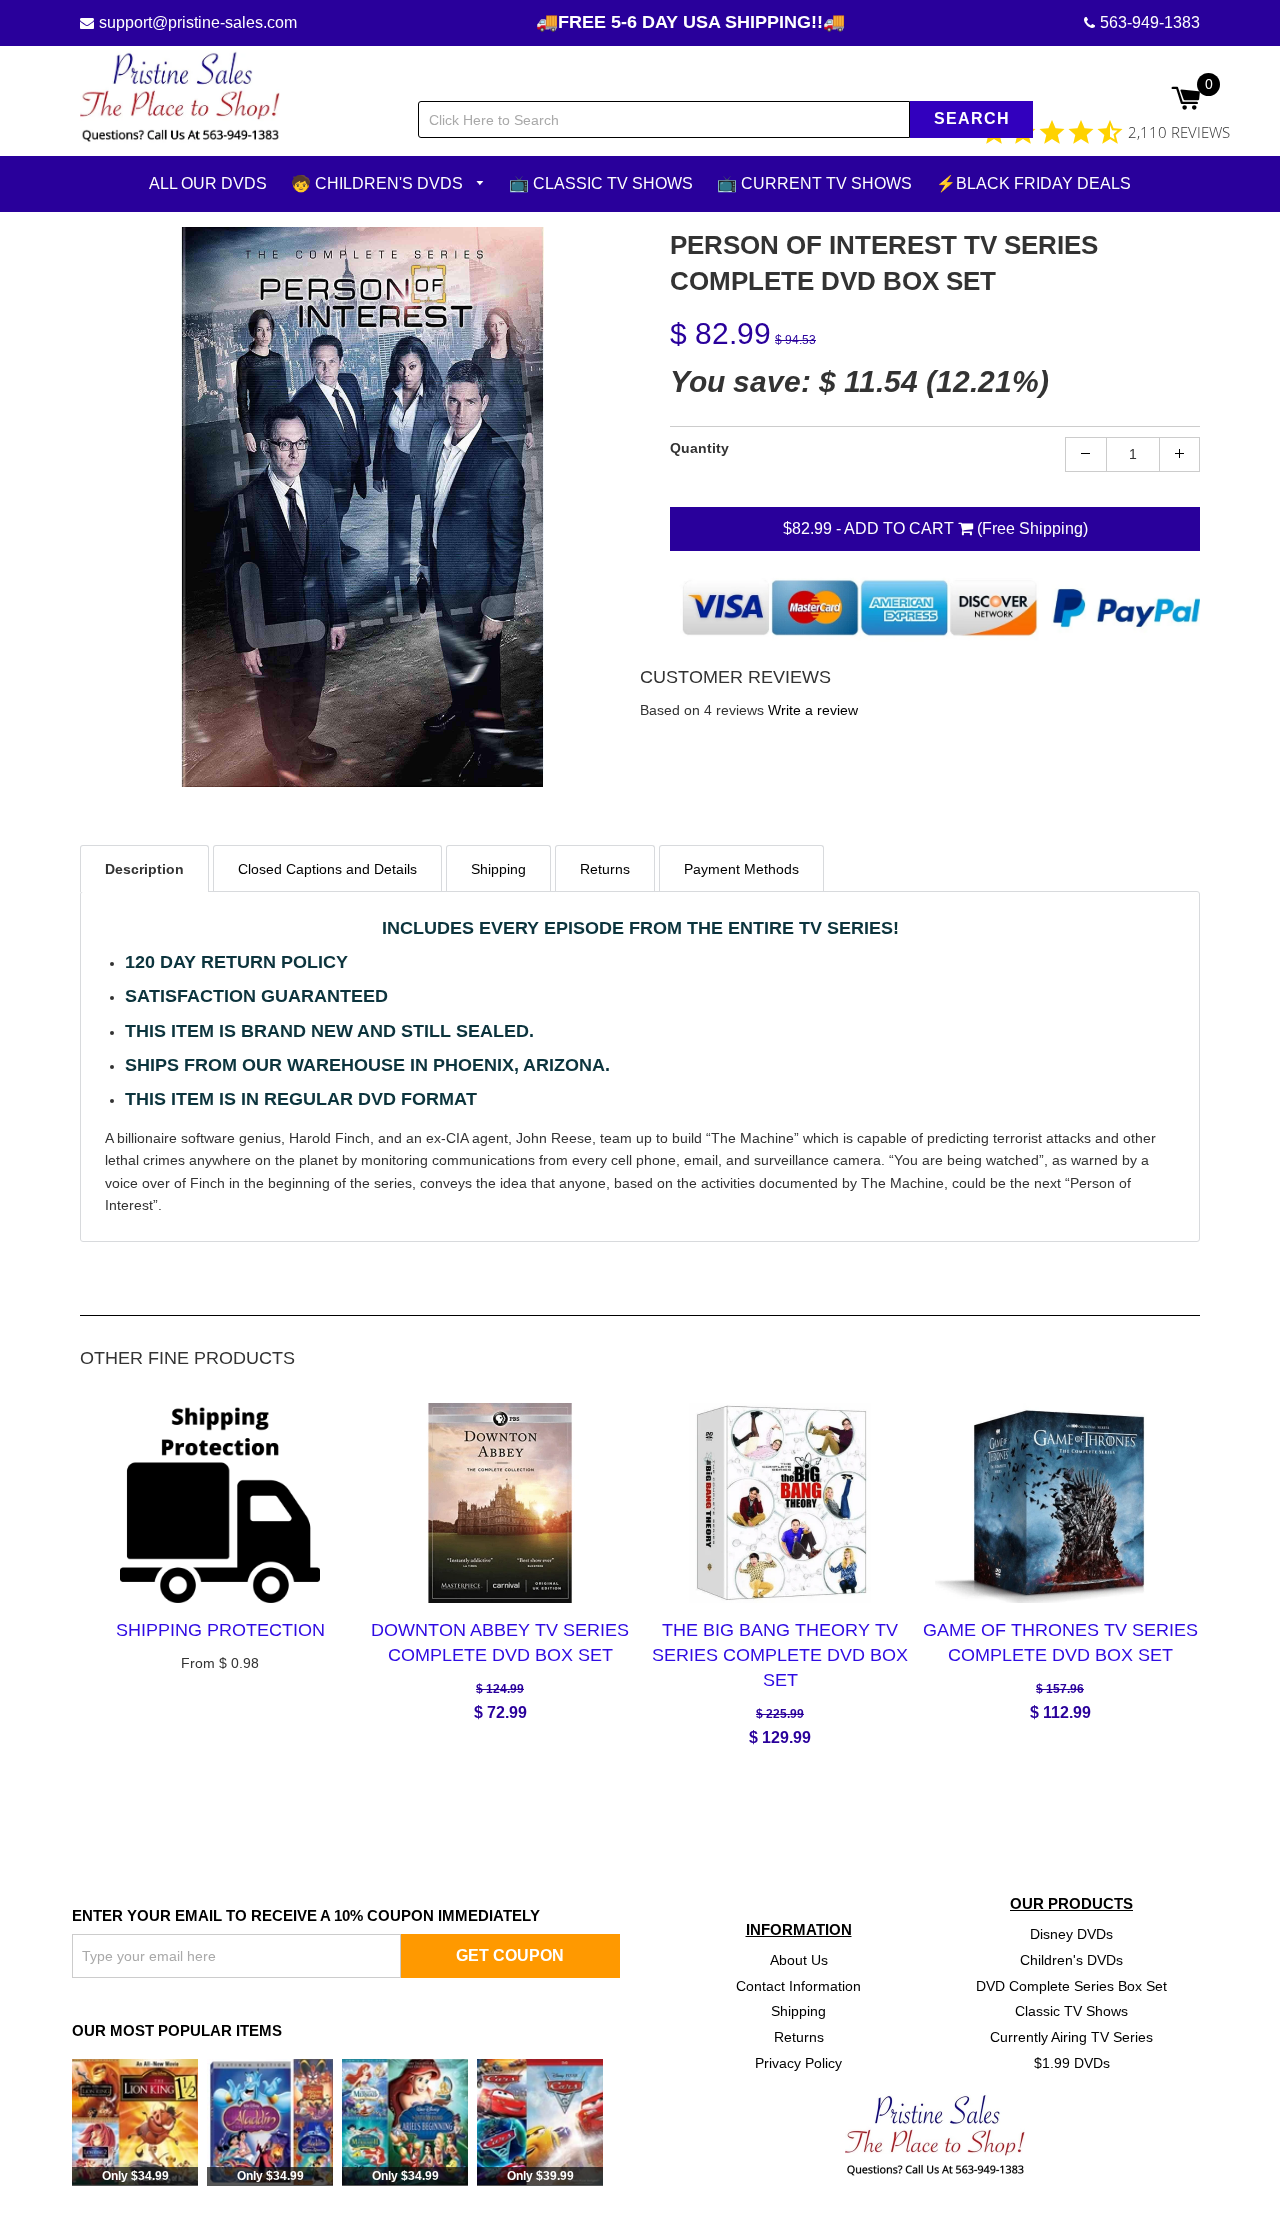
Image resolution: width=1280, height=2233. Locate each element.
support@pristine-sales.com (198, 22)
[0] (1185, 100)
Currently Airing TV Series (1071, 2037)
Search (972, 118)
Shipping (798, 2011)
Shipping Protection (220, 1629)
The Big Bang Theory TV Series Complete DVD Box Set (780, 1654)
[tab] (144, 867)
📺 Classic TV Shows (601, 183)
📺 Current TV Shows (814, 183)
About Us (799, 1959)
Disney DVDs (1071, 1933)
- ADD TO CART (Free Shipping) (935, 527)
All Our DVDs (208, 183)
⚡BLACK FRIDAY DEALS (1033, 183)
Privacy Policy (798, 2063)
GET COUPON (510, 1955)
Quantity (699, 447)
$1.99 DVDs (1072, 2063)
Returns (799, 2037)
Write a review (813, 710)
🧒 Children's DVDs (379, 183)
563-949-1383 (1150, 22)
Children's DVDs (1071, 1959)
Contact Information (798, 1985)
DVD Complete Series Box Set (1071, 1985)
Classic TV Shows (1071, 2011)
